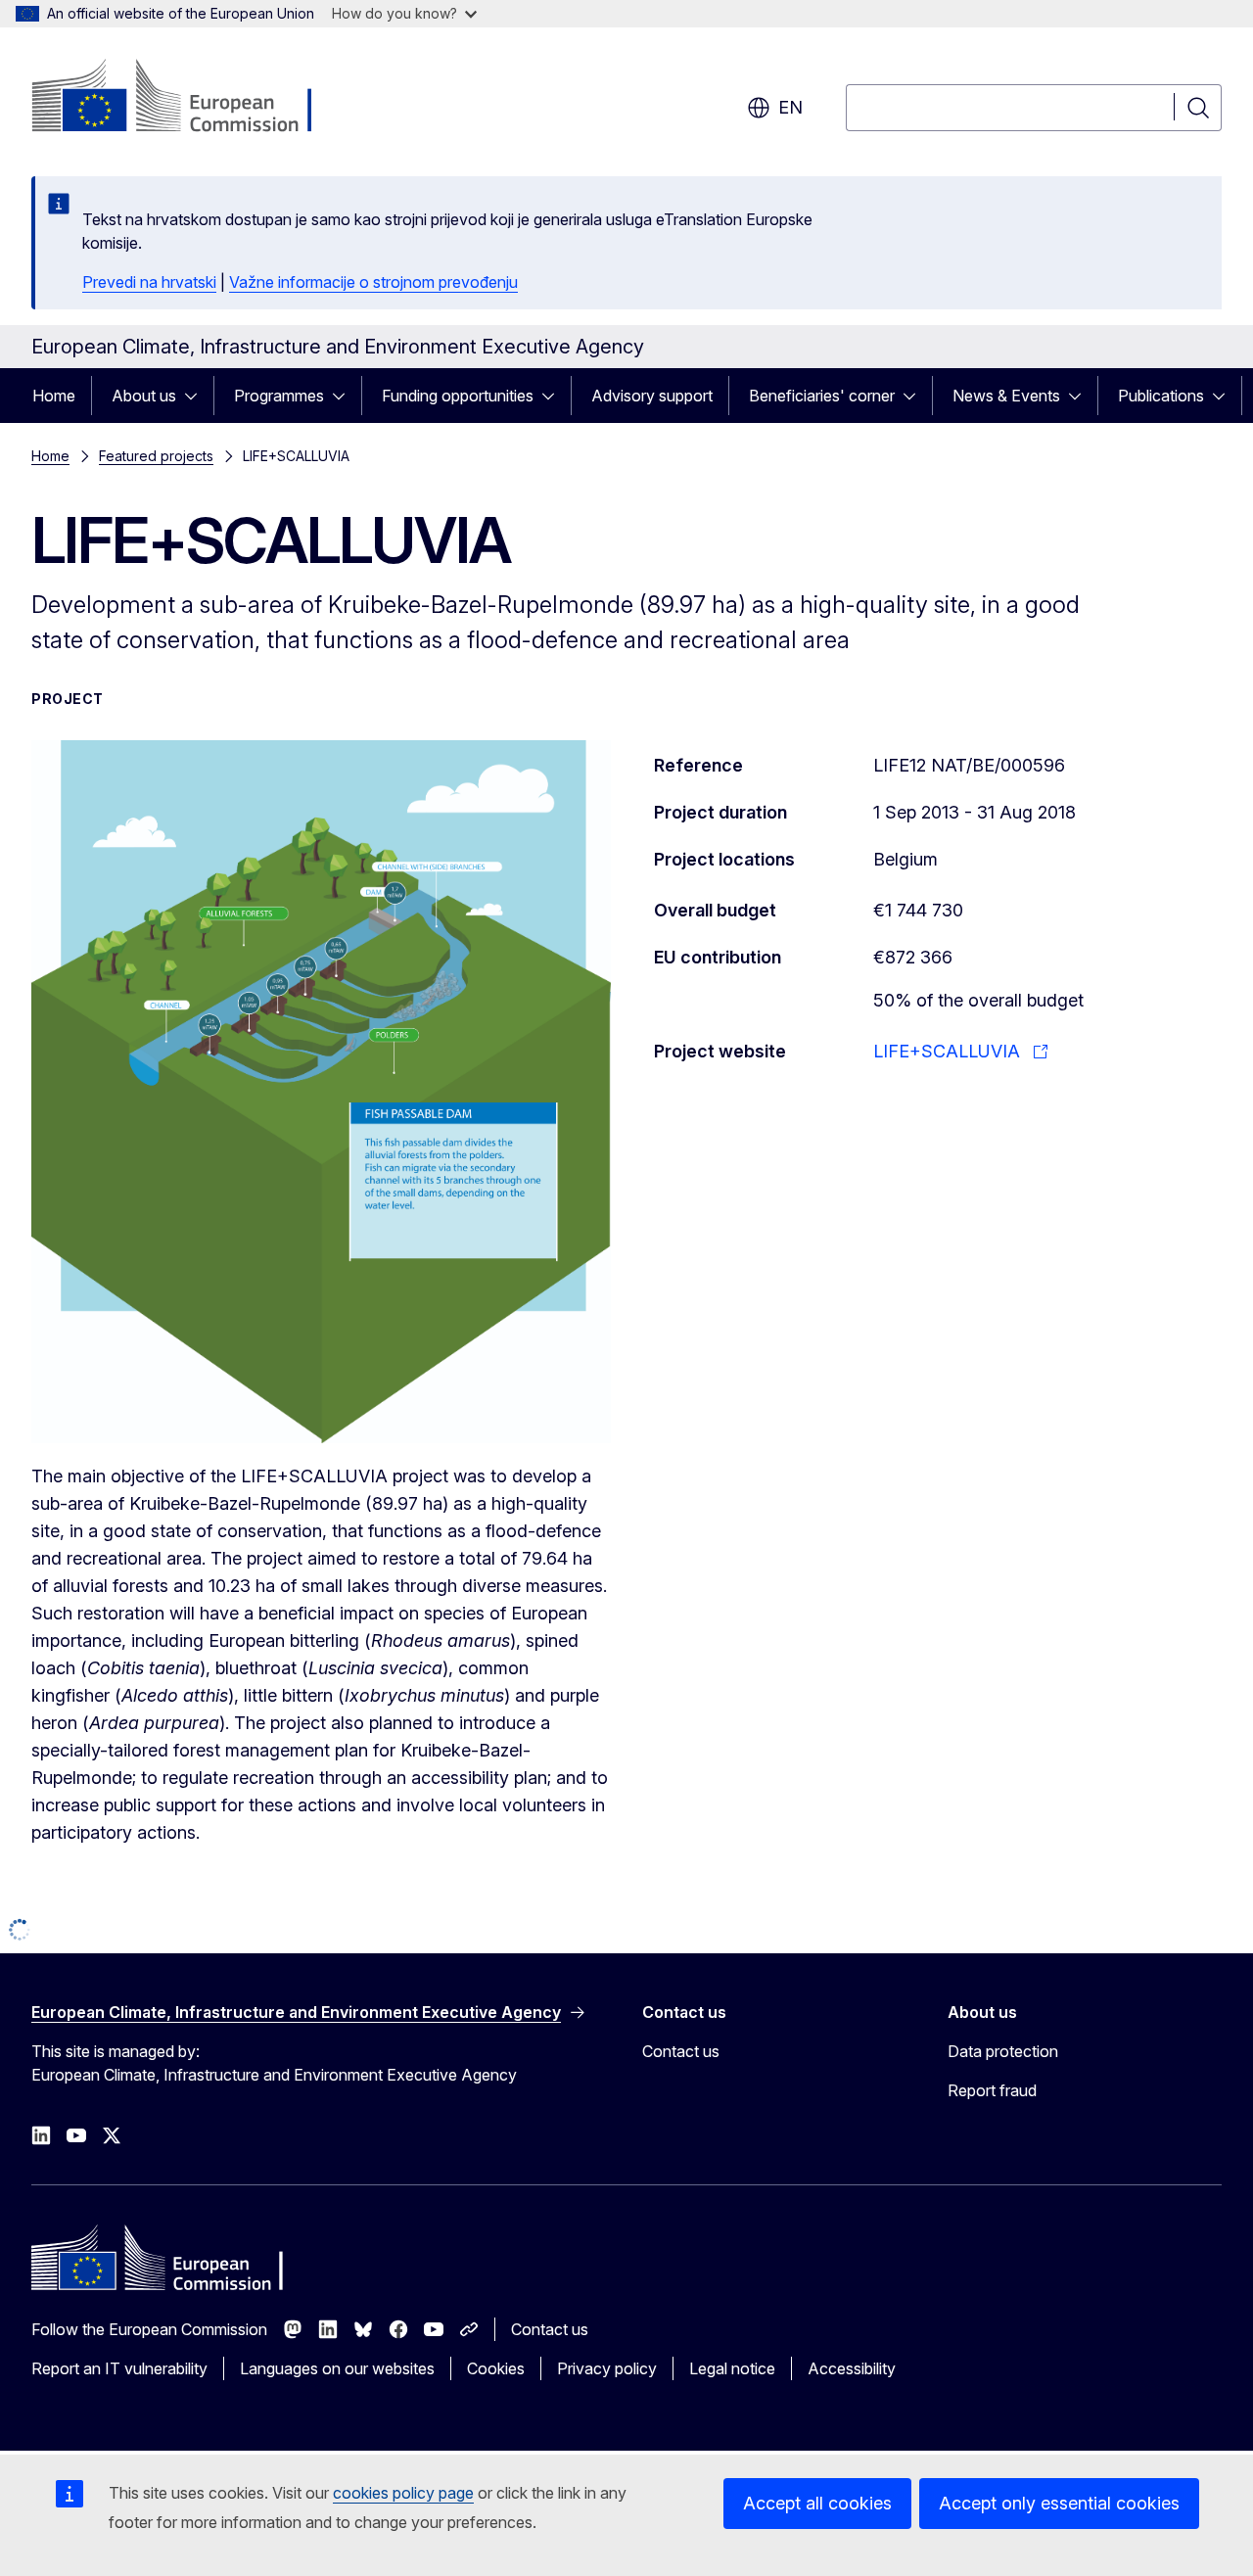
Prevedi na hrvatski (149, 282)
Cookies (496, 2429)
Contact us (681, 2112)
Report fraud (992, 2151)
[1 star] (109, 1972)
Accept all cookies (817, 2503)
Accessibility (852, 2429)
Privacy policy (607, 2429)
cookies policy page (403, 2493)
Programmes (279, 396)
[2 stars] (123, 1972)
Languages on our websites (337, 2429)
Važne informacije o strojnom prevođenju (373, 282)
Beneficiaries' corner (822, 396)
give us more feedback (371, 1975)
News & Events (1006, 396)
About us (144, 396)
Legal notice (732, 2429)
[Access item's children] (197, 396)
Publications (1161, 396)
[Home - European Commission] (189, 98)
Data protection (1003, 2112)
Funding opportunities (458, 396)
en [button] (790, 107)
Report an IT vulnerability (119, 2429)
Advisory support (652, 396)
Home (54, 396)
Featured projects (156, 456)
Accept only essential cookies (1059, 2503)
